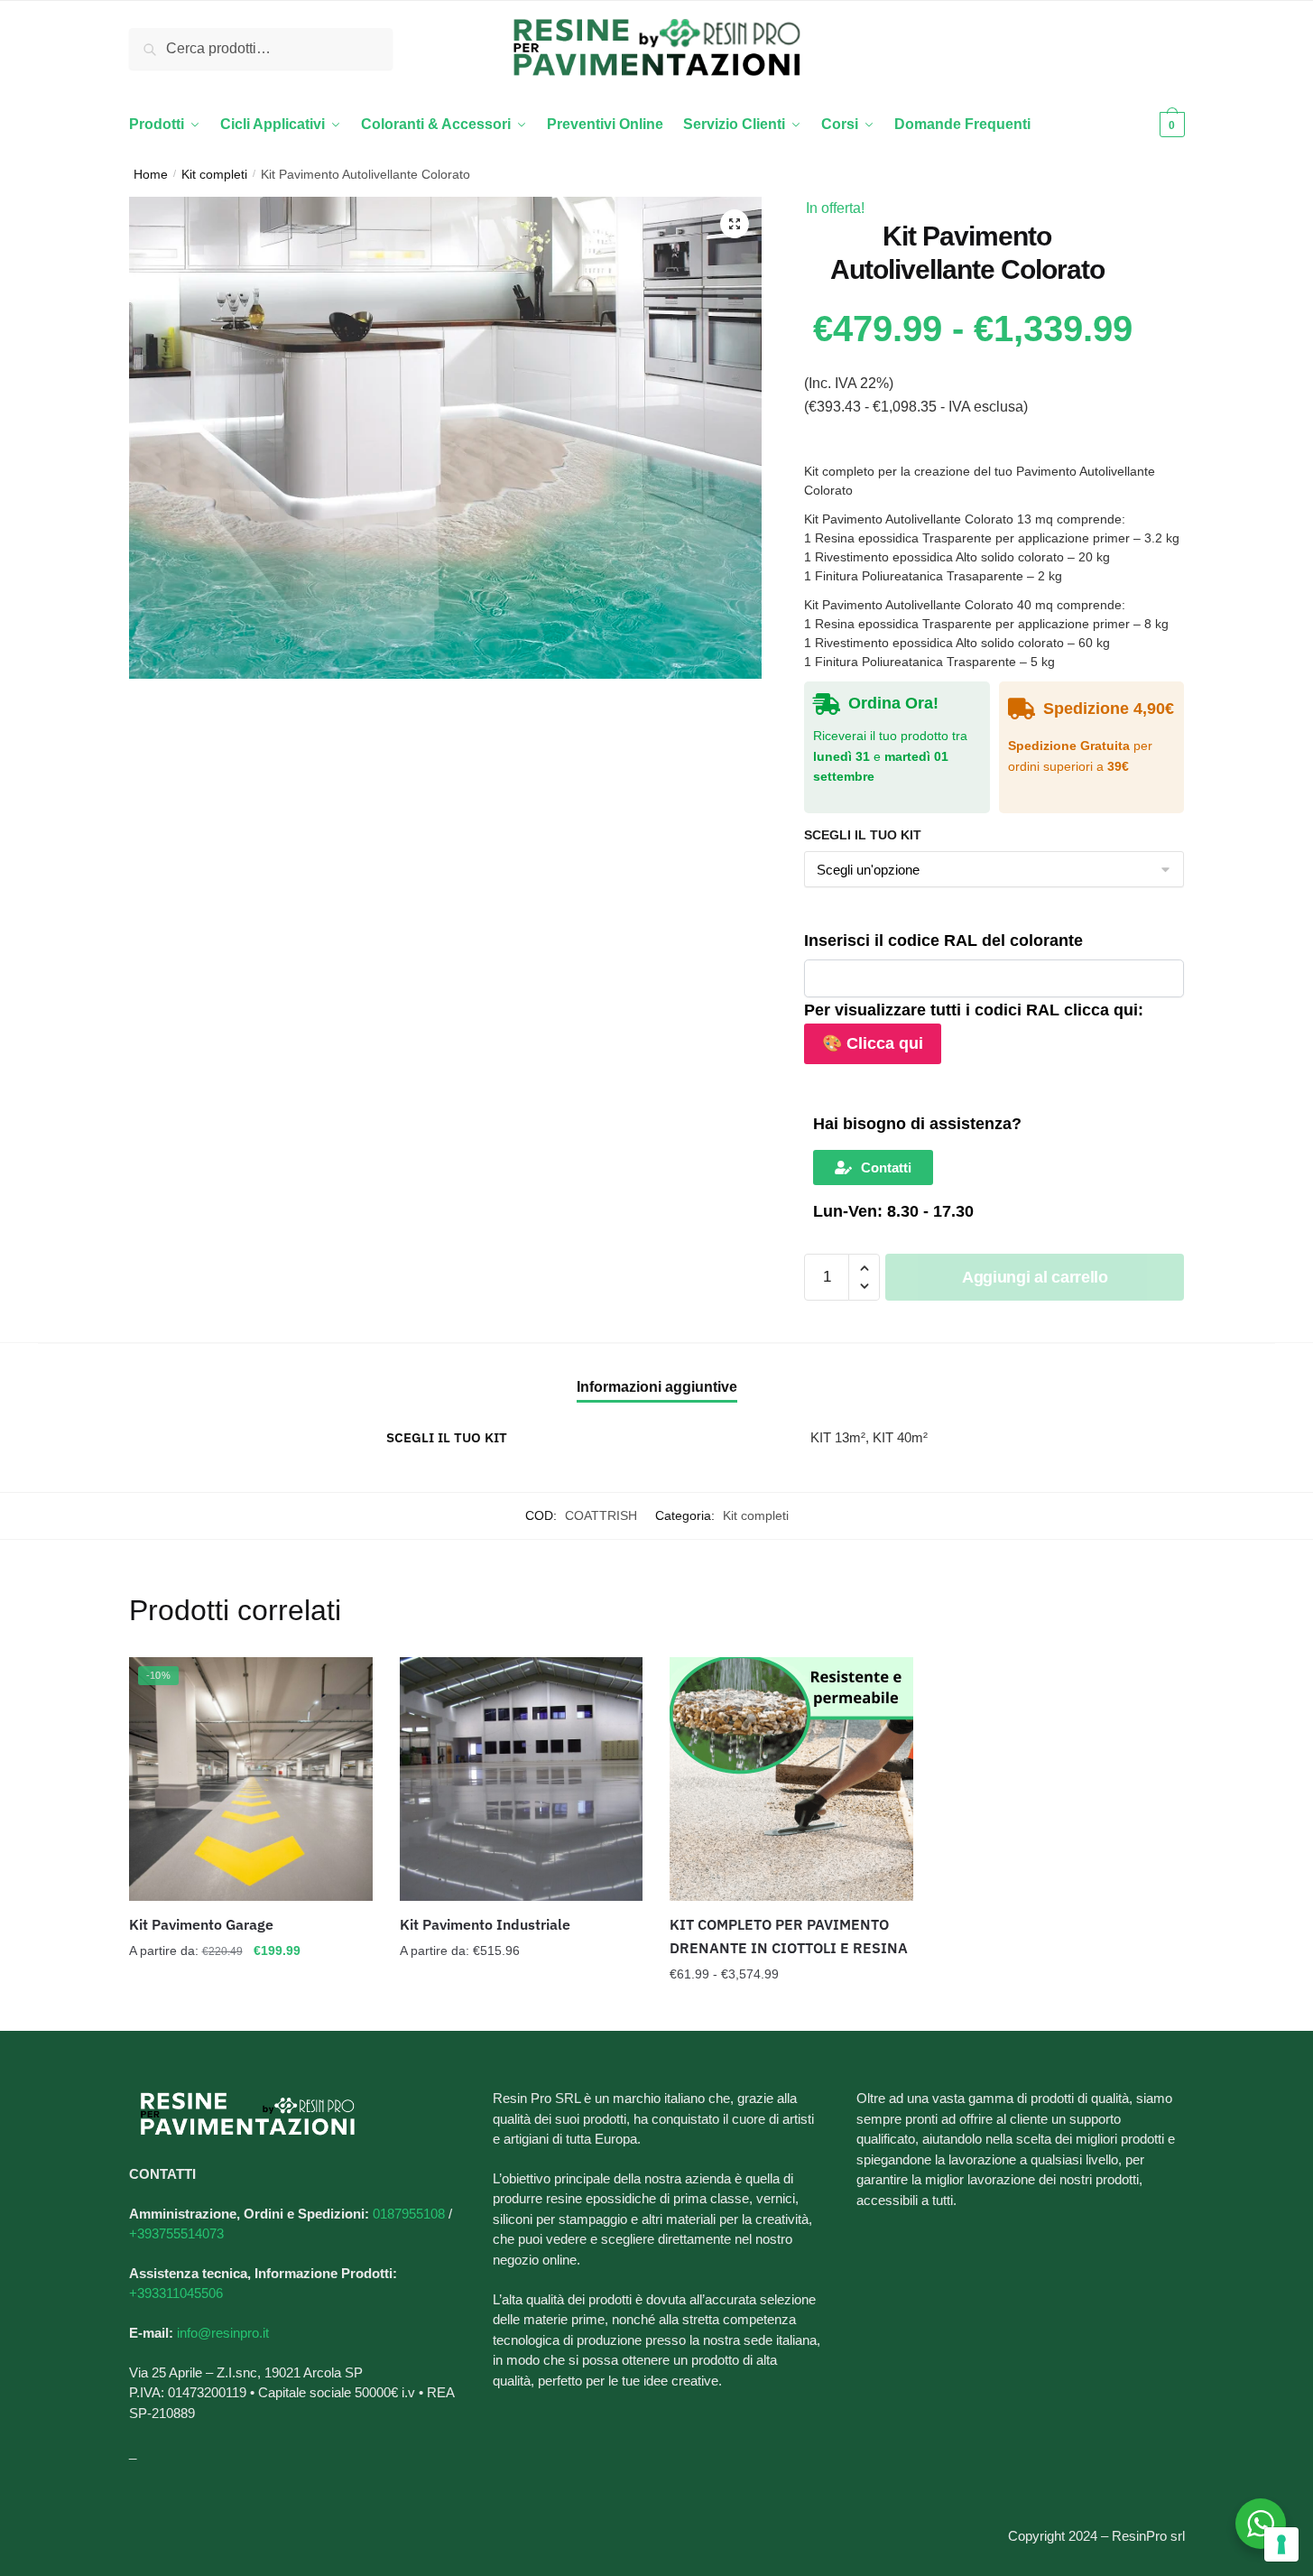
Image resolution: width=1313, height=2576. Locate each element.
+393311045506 (176, 2293)
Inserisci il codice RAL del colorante (943, 941)
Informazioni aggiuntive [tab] (657, 1387)
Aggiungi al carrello (1035, 1277)
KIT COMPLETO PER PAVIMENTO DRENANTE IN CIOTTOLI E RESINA (789, 1936)
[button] (735, 224)
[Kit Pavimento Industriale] (522, 1779)
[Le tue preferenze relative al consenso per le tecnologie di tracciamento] (1281, 2544)
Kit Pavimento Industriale (485, 1924)
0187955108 (409, 2214)
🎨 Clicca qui (873, 1043)
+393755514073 (176, 2233)
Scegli (251, 2010)
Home (151, 174)
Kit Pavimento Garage (201, 1924)
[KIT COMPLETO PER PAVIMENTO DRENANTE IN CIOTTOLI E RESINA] (791, 1779)
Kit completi (214, 174)
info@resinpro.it (223, 2333)
